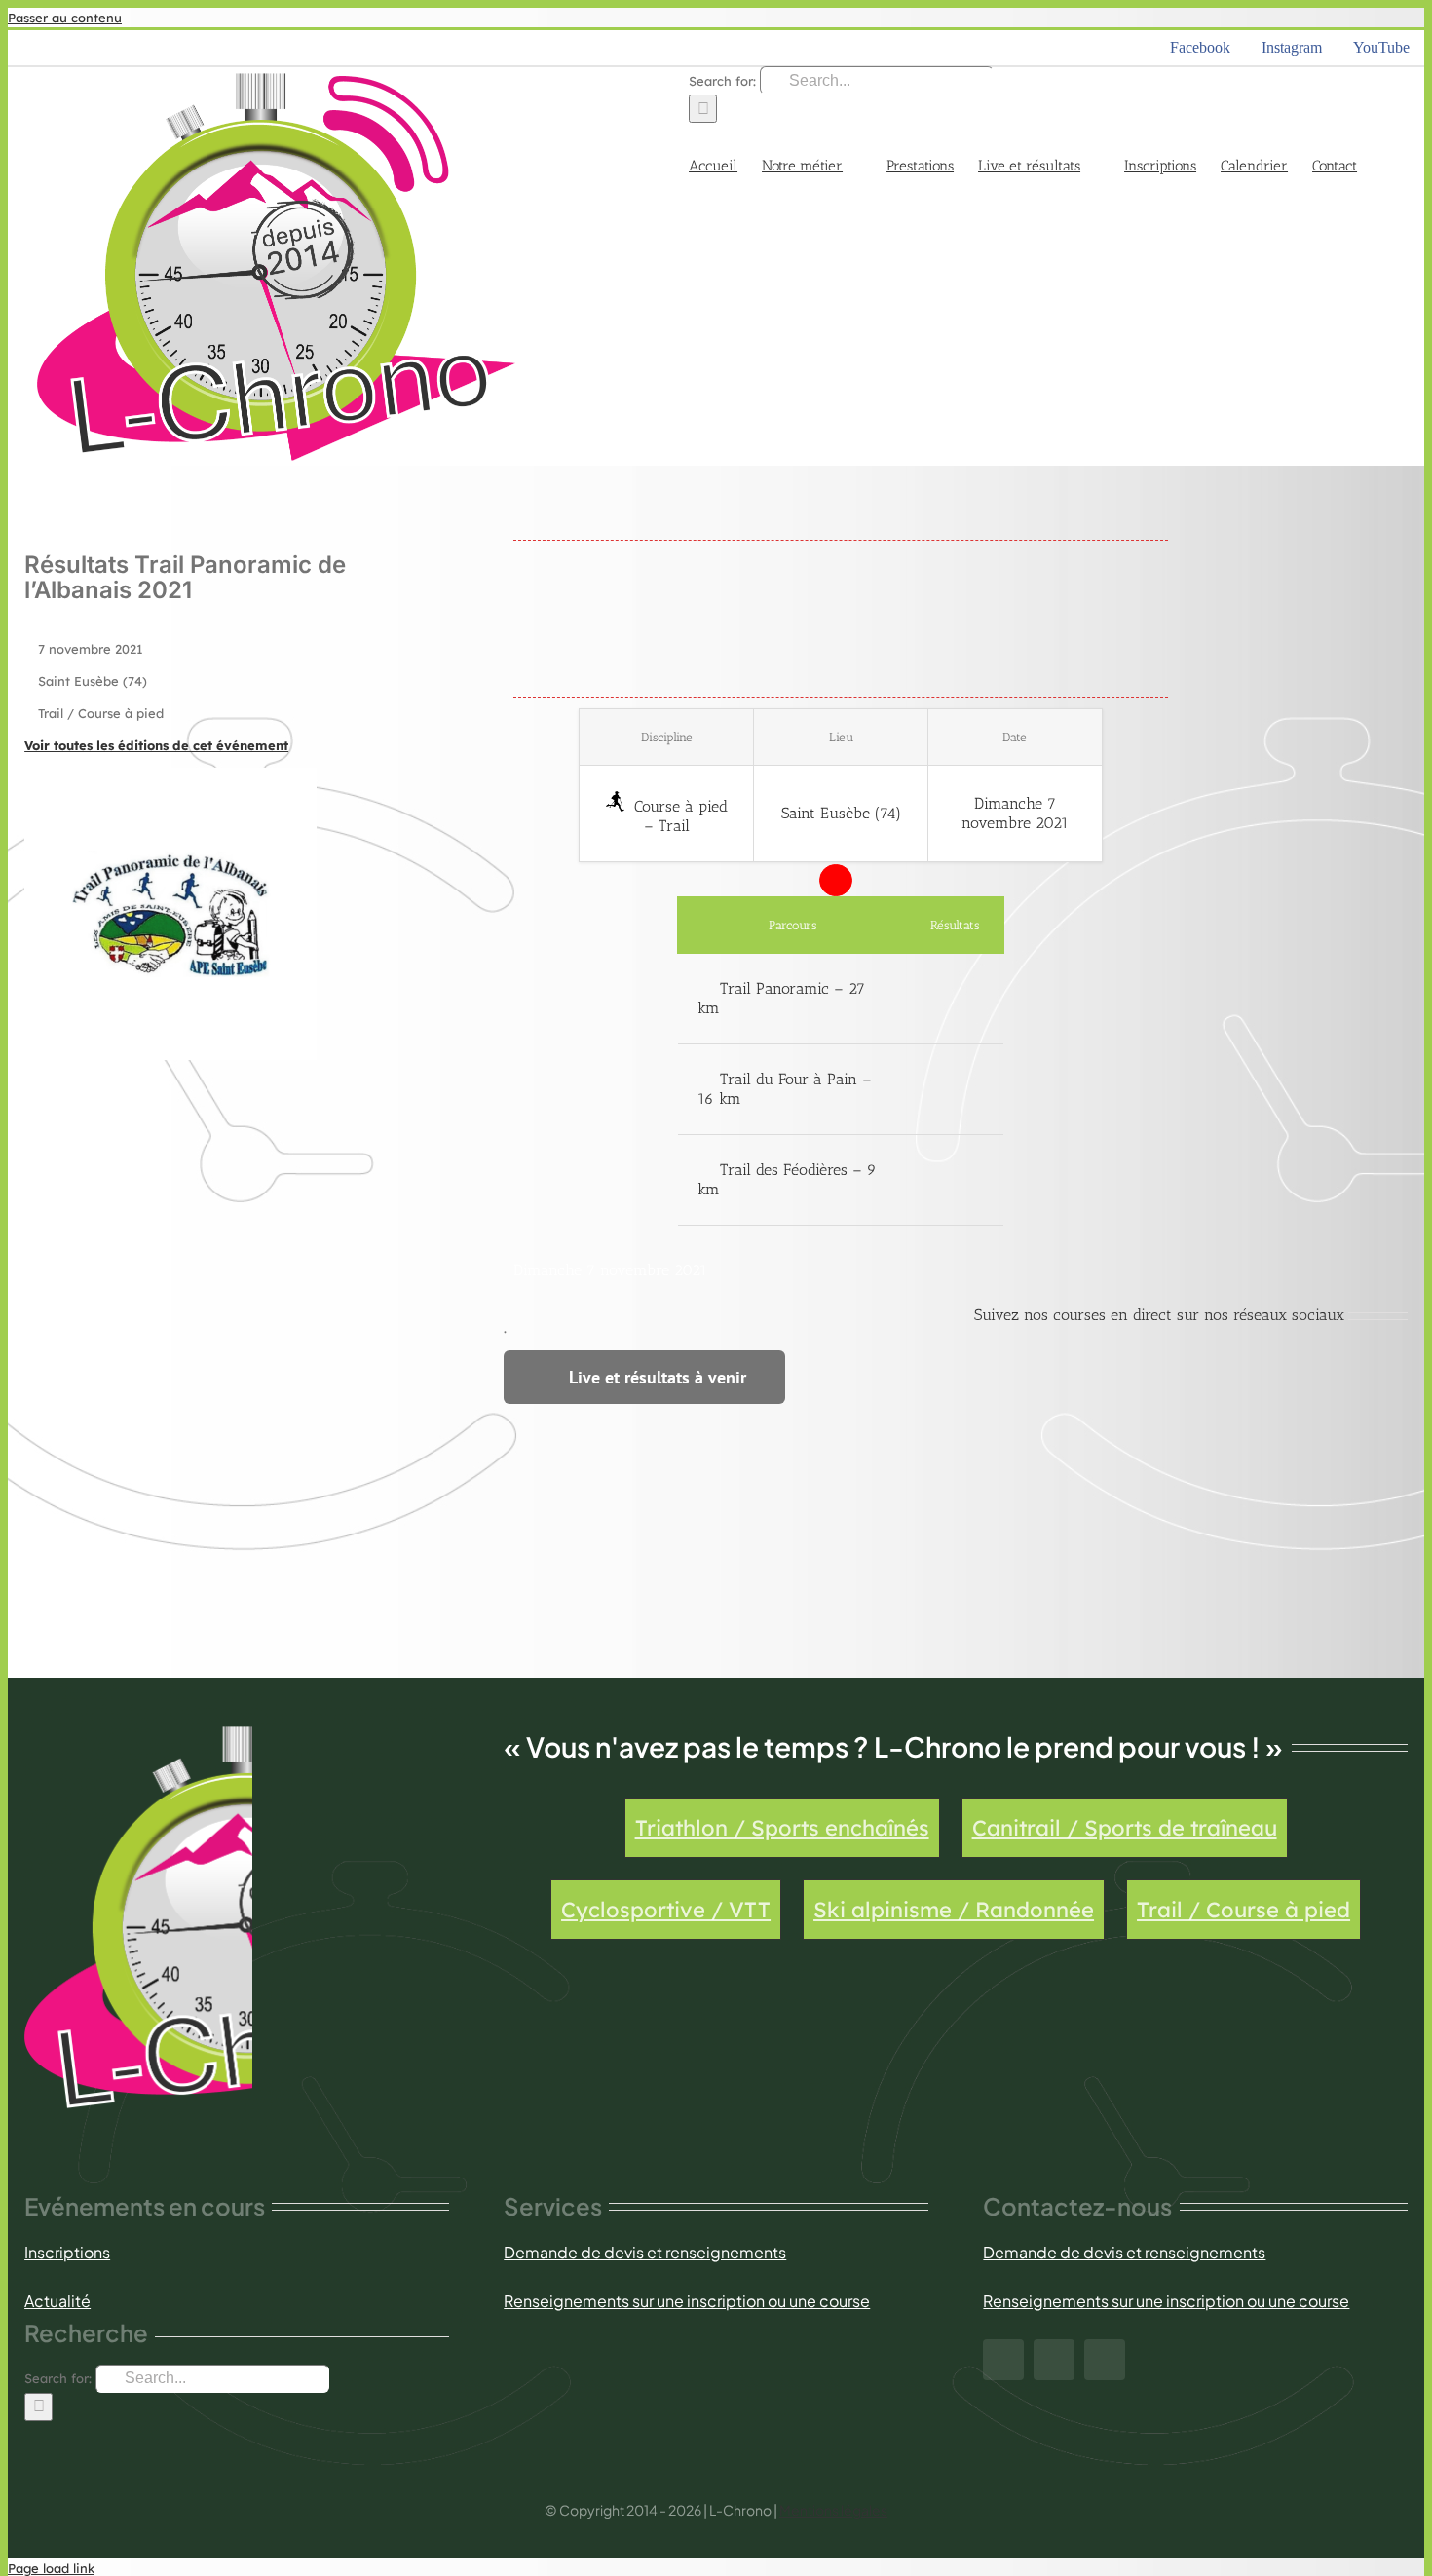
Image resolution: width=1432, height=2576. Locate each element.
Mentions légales (833, 2510)
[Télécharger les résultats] (955, 999)
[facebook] (1003, 2360)
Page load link (51, 2568)
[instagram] (1054, 2360)
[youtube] (1105, 2360)
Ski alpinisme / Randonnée (954, 1910)
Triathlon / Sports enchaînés (782, 1828)
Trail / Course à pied (1244, 1910)
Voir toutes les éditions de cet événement (156, 745)
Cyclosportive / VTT (666, 1910)
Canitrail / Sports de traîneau (1125, 1828)
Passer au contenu (65, 18)
